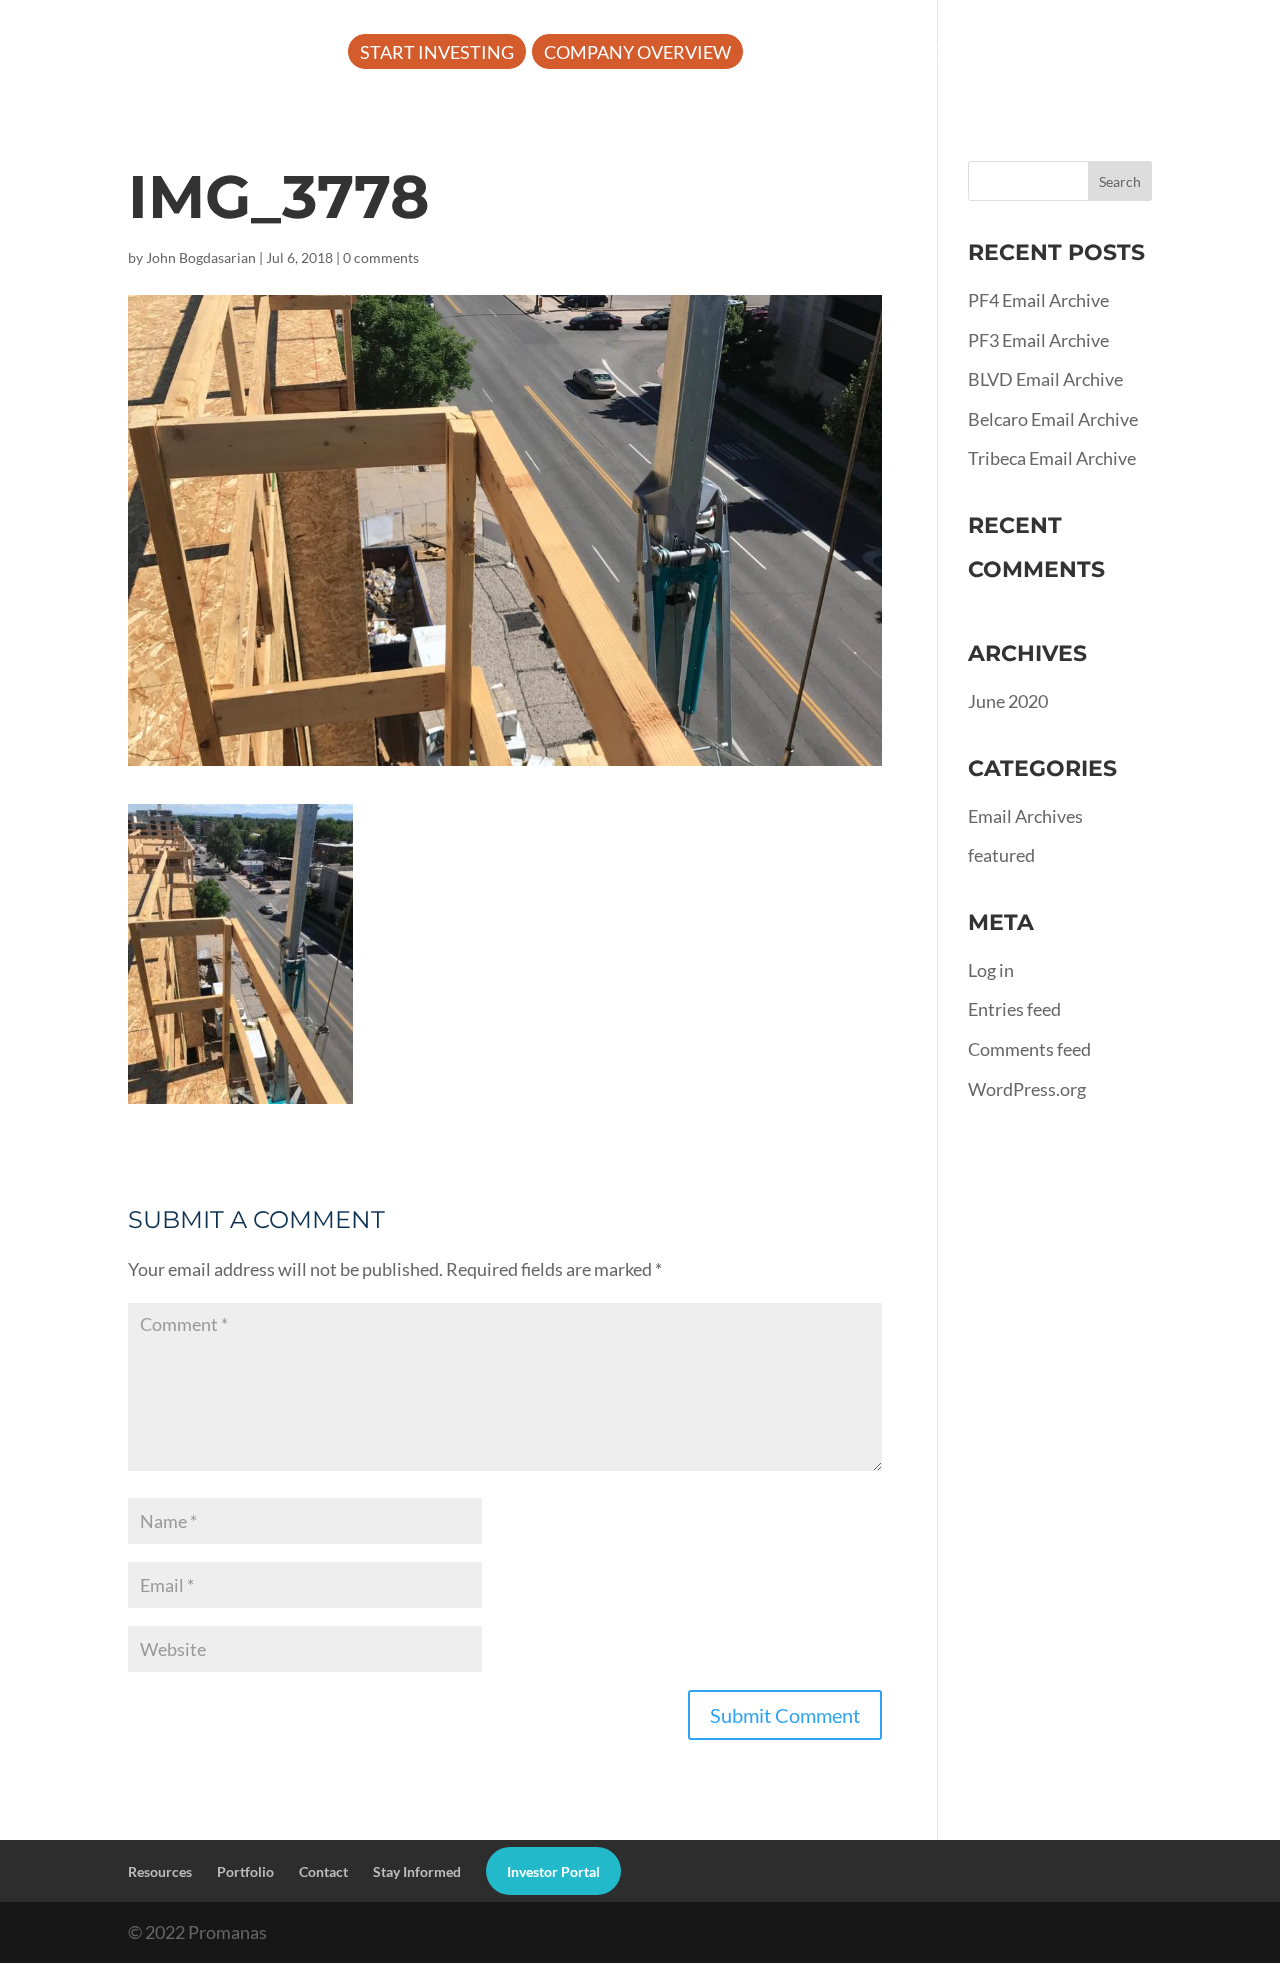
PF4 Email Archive (1038, 300)
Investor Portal (439, 113)
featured (1001, 855)
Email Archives (1025, 816)
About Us (805, 54)
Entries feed (1014, 1009)
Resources (951, 54)
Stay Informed (417, 1871)
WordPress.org (1027, 1089)
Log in (991, 970)
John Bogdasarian (201, 257)
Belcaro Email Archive (1053, 419)
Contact (323, 1871)
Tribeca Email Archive (1052, 458)
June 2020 (1008, 701)
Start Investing (437, 54)
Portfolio (1103, 54)
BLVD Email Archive (1045, 379)
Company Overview (637, 54)
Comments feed (1029, 1049)
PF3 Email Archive (1038, 340)
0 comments (381, 257)
